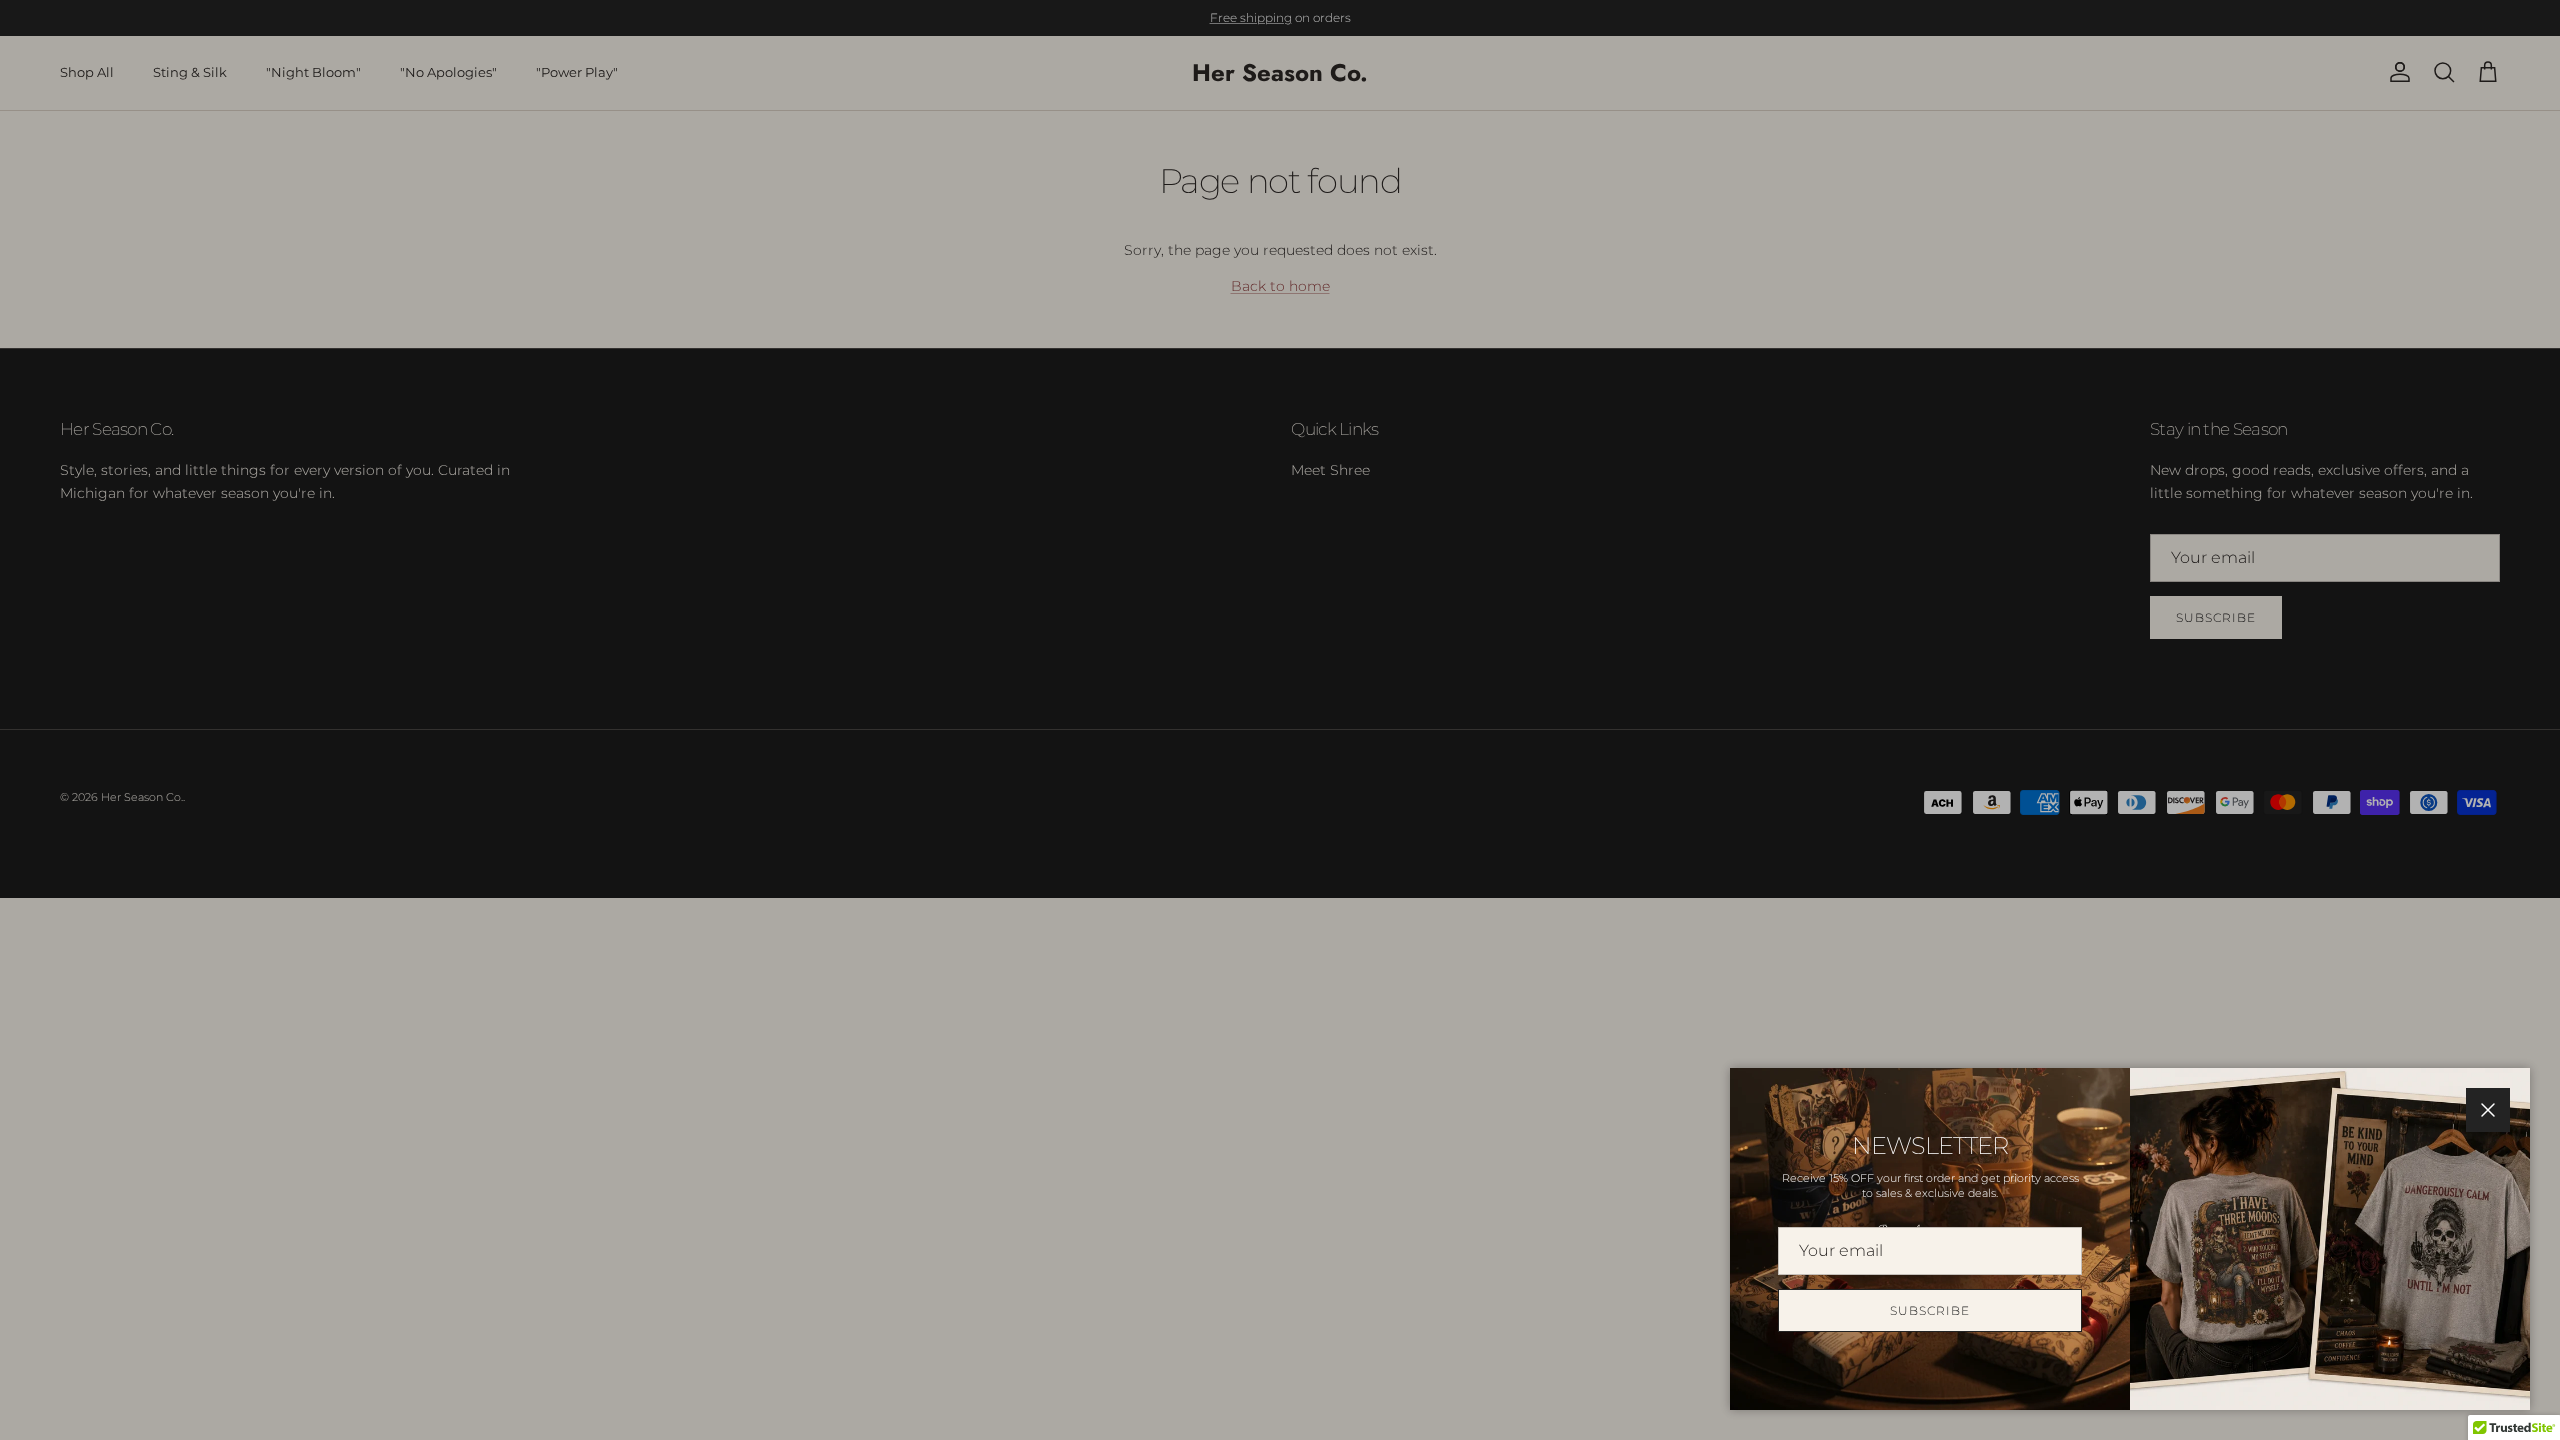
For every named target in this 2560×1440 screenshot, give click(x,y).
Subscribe (1930, 1310)
